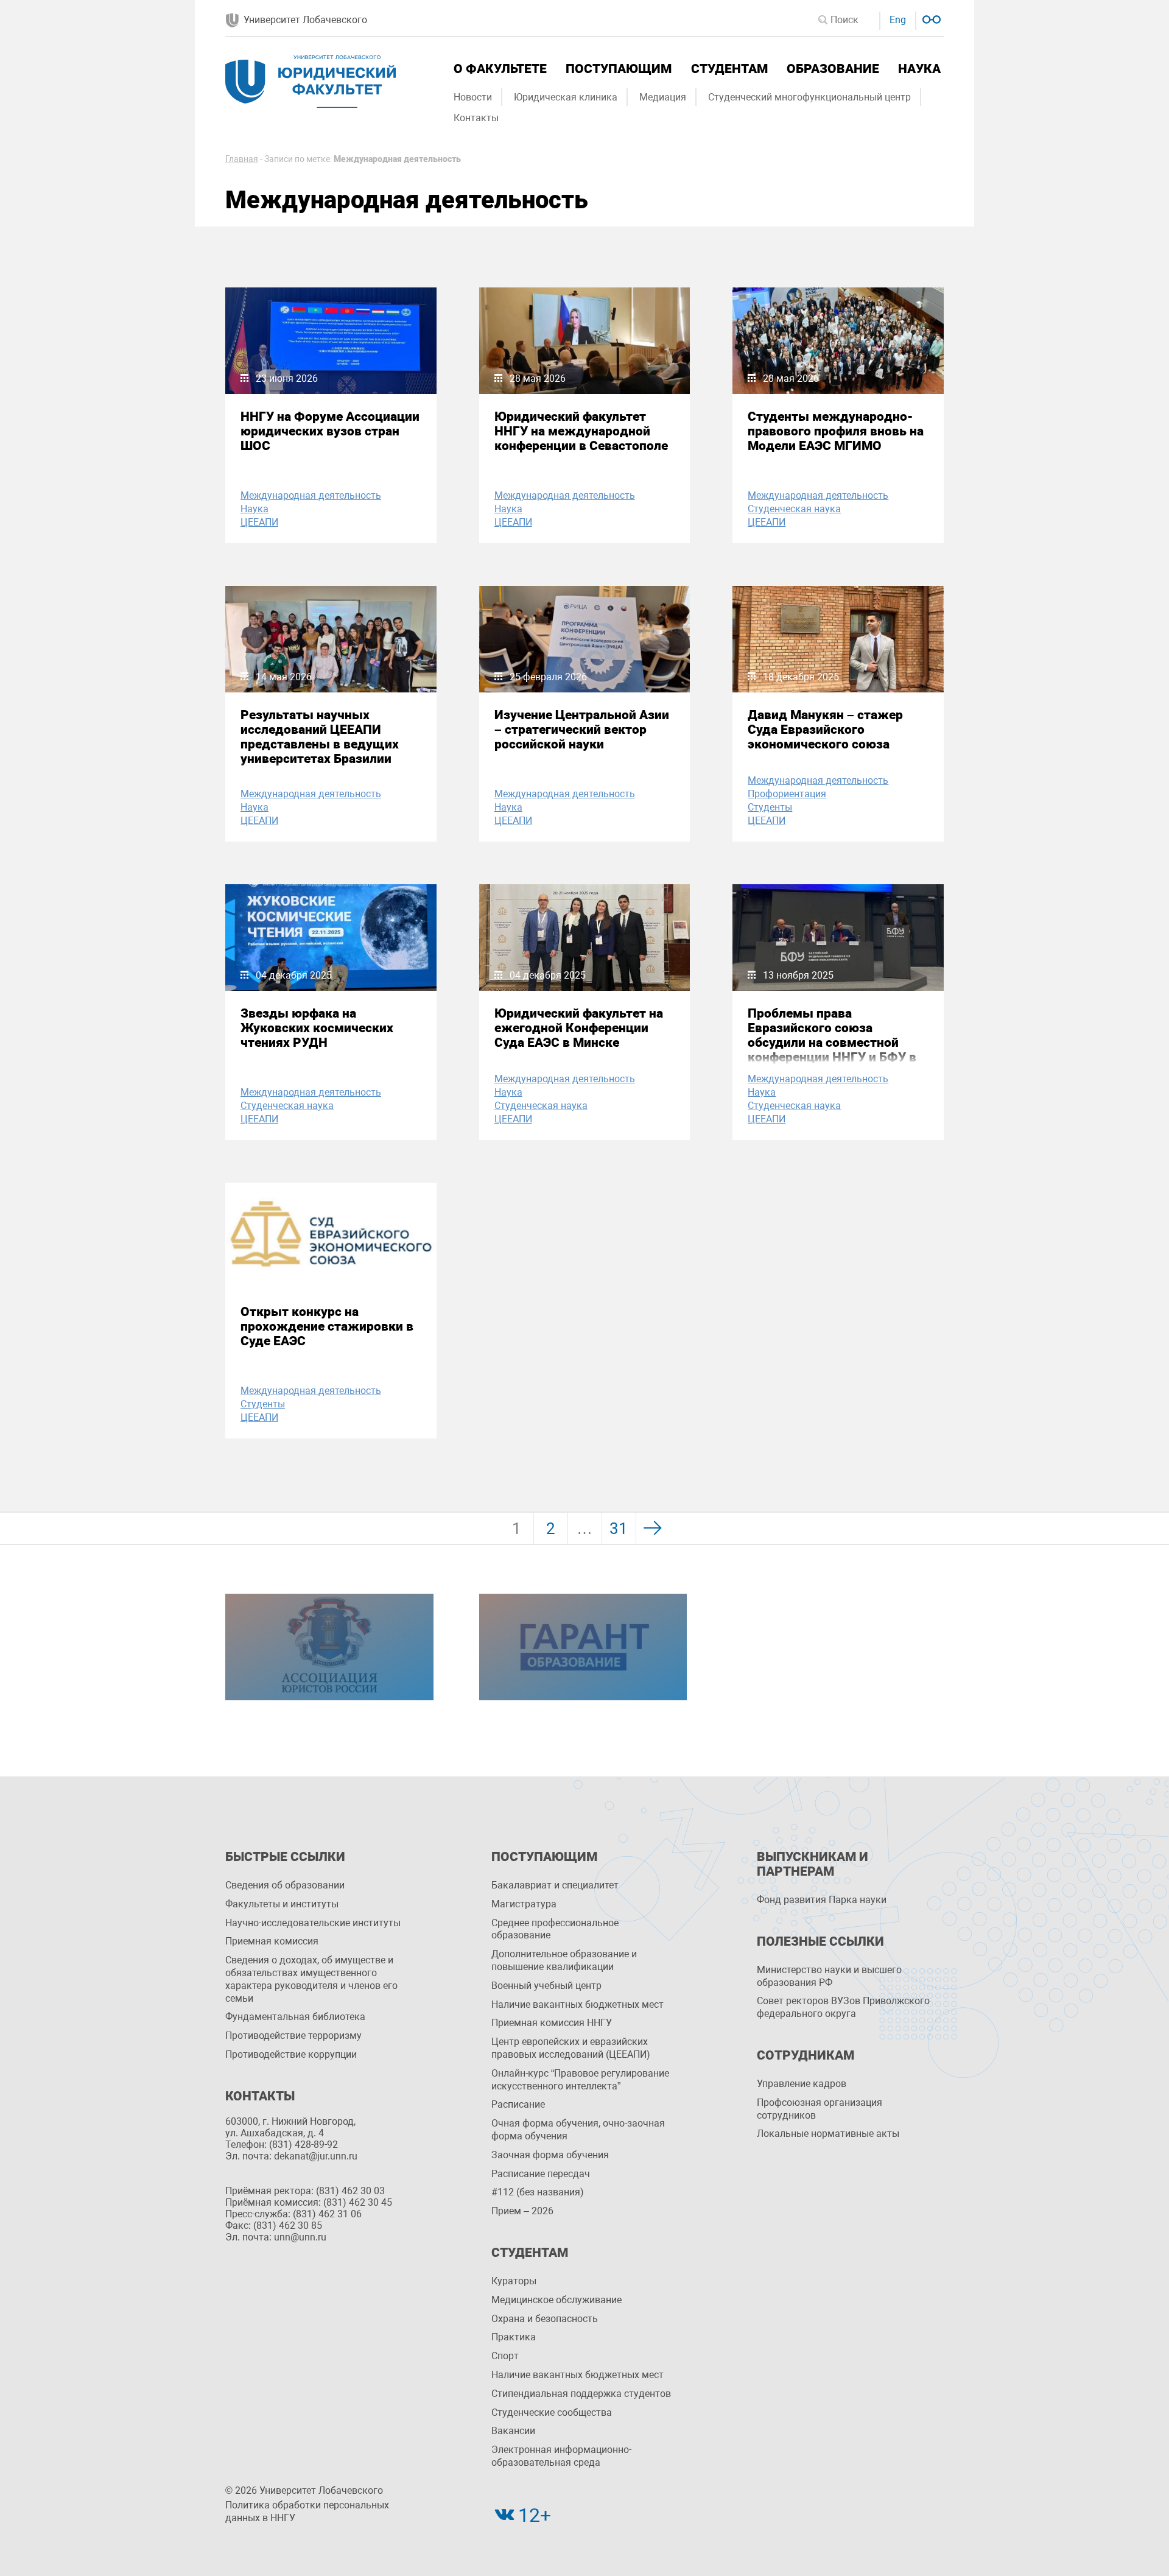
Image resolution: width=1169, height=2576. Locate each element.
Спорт (505, 2356)
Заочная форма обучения (550, 2155)
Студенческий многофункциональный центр (809, 97)
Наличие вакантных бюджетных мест (577, 2004)
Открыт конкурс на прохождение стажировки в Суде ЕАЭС (327, 1326)
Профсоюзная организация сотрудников (820, 2109)
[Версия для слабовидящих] (930, 18)
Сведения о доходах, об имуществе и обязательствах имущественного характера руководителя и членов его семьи (311, 1979)
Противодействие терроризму (293, 2036)
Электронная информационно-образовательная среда (561, 2456)
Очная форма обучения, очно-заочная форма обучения (578, 2130)
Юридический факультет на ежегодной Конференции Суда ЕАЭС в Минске (579, 1028)
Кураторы (514, 2281)
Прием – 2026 (522, 2211)
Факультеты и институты (282, 1904)
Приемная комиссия (272, 1941)
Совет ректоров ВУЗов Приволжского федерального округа (843, 2007)
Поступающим (619, 69)
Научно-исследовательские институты (313, 1923)
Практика (514, 2337)
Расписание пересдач (541, 2174)
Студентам (729, 69)
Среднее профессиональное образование (555, 1929)
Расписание (518, 2104)
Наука (919, 69)
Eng (898, 20)
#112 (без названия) (538, 2192)
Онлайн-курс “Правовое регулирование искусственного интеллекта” (580, 2080)
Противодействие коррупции (291, 2054)
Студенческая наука (794, 509)
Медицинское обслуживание (556, 2300)
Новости (473, 97)
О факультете (500, 69)
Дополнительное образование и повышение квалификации (564, 1960)
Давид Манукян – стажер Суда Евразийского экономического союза (825, 730)
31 (619, 1529)
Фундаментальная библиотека (295, 2017)
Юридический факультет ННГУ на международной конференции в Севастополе (581, 431)
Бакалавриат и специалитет (555, 1885)
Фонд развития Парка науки (822, 1900)
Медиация (663, 97)
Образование (833, 69)
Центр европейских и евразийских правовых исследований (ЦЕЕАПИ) (571, 2048)
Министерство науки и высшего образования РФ (829, 1976)
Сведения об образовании (285, 1885)
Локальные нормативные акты (828, 2134)
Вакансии (513, 2431)
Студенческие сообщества (552, 2412)
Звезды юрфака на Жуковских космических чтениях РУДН (317, 1028)
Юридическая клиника (566, 97)
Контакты (476, 118)
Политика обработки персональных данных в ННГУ (307, 2511)
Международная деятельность (311, 495)
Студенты (770, 807)
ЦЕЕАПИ (259, 522)
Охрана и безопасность (545, 2319)
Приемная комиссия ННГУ (552, 2023)
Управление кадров (802, 2084)
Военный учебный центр (546, 1986)
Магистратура (524, 1904)
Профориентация (787, 794)
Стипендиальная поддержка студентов (581, 2394)
